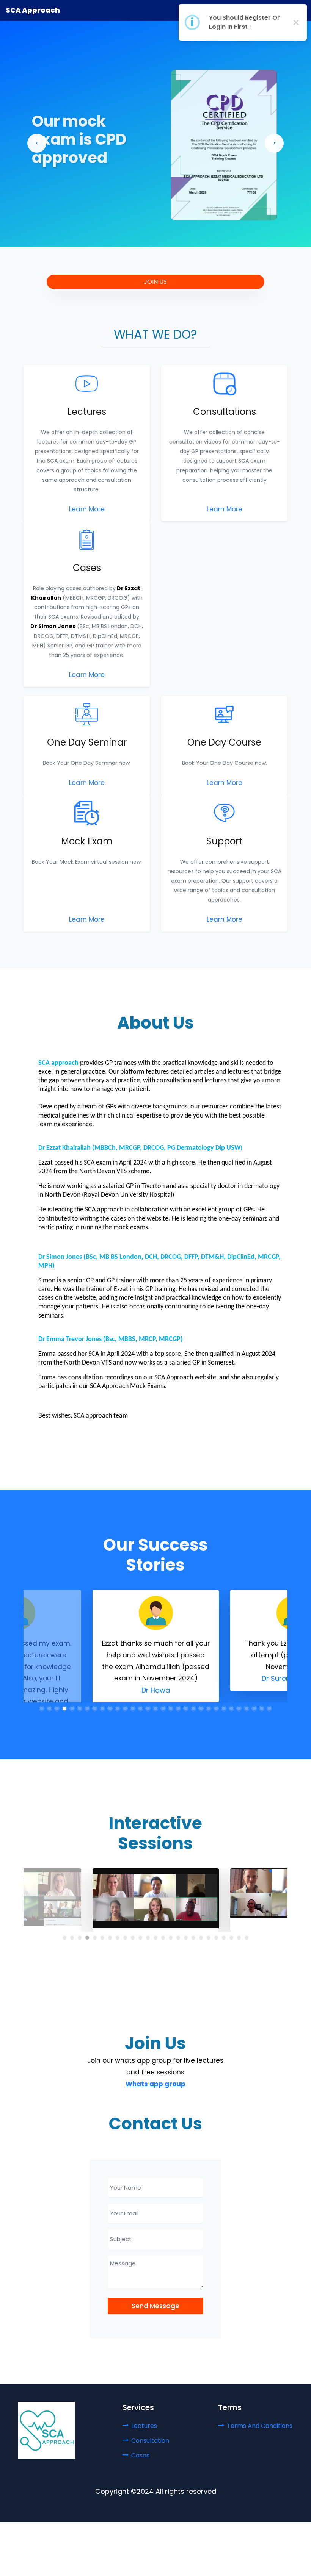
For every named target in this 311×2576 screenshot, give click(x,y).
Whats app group (155, 2084)
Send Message (155, 2306)
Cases (140, 2455)
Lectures (144, 2426)
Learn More (87, 509)
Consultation (150, 2441)
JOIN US (155, 282)
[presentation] (37, 143)
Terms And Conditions (260, 2426)
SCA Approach (33, 10)
